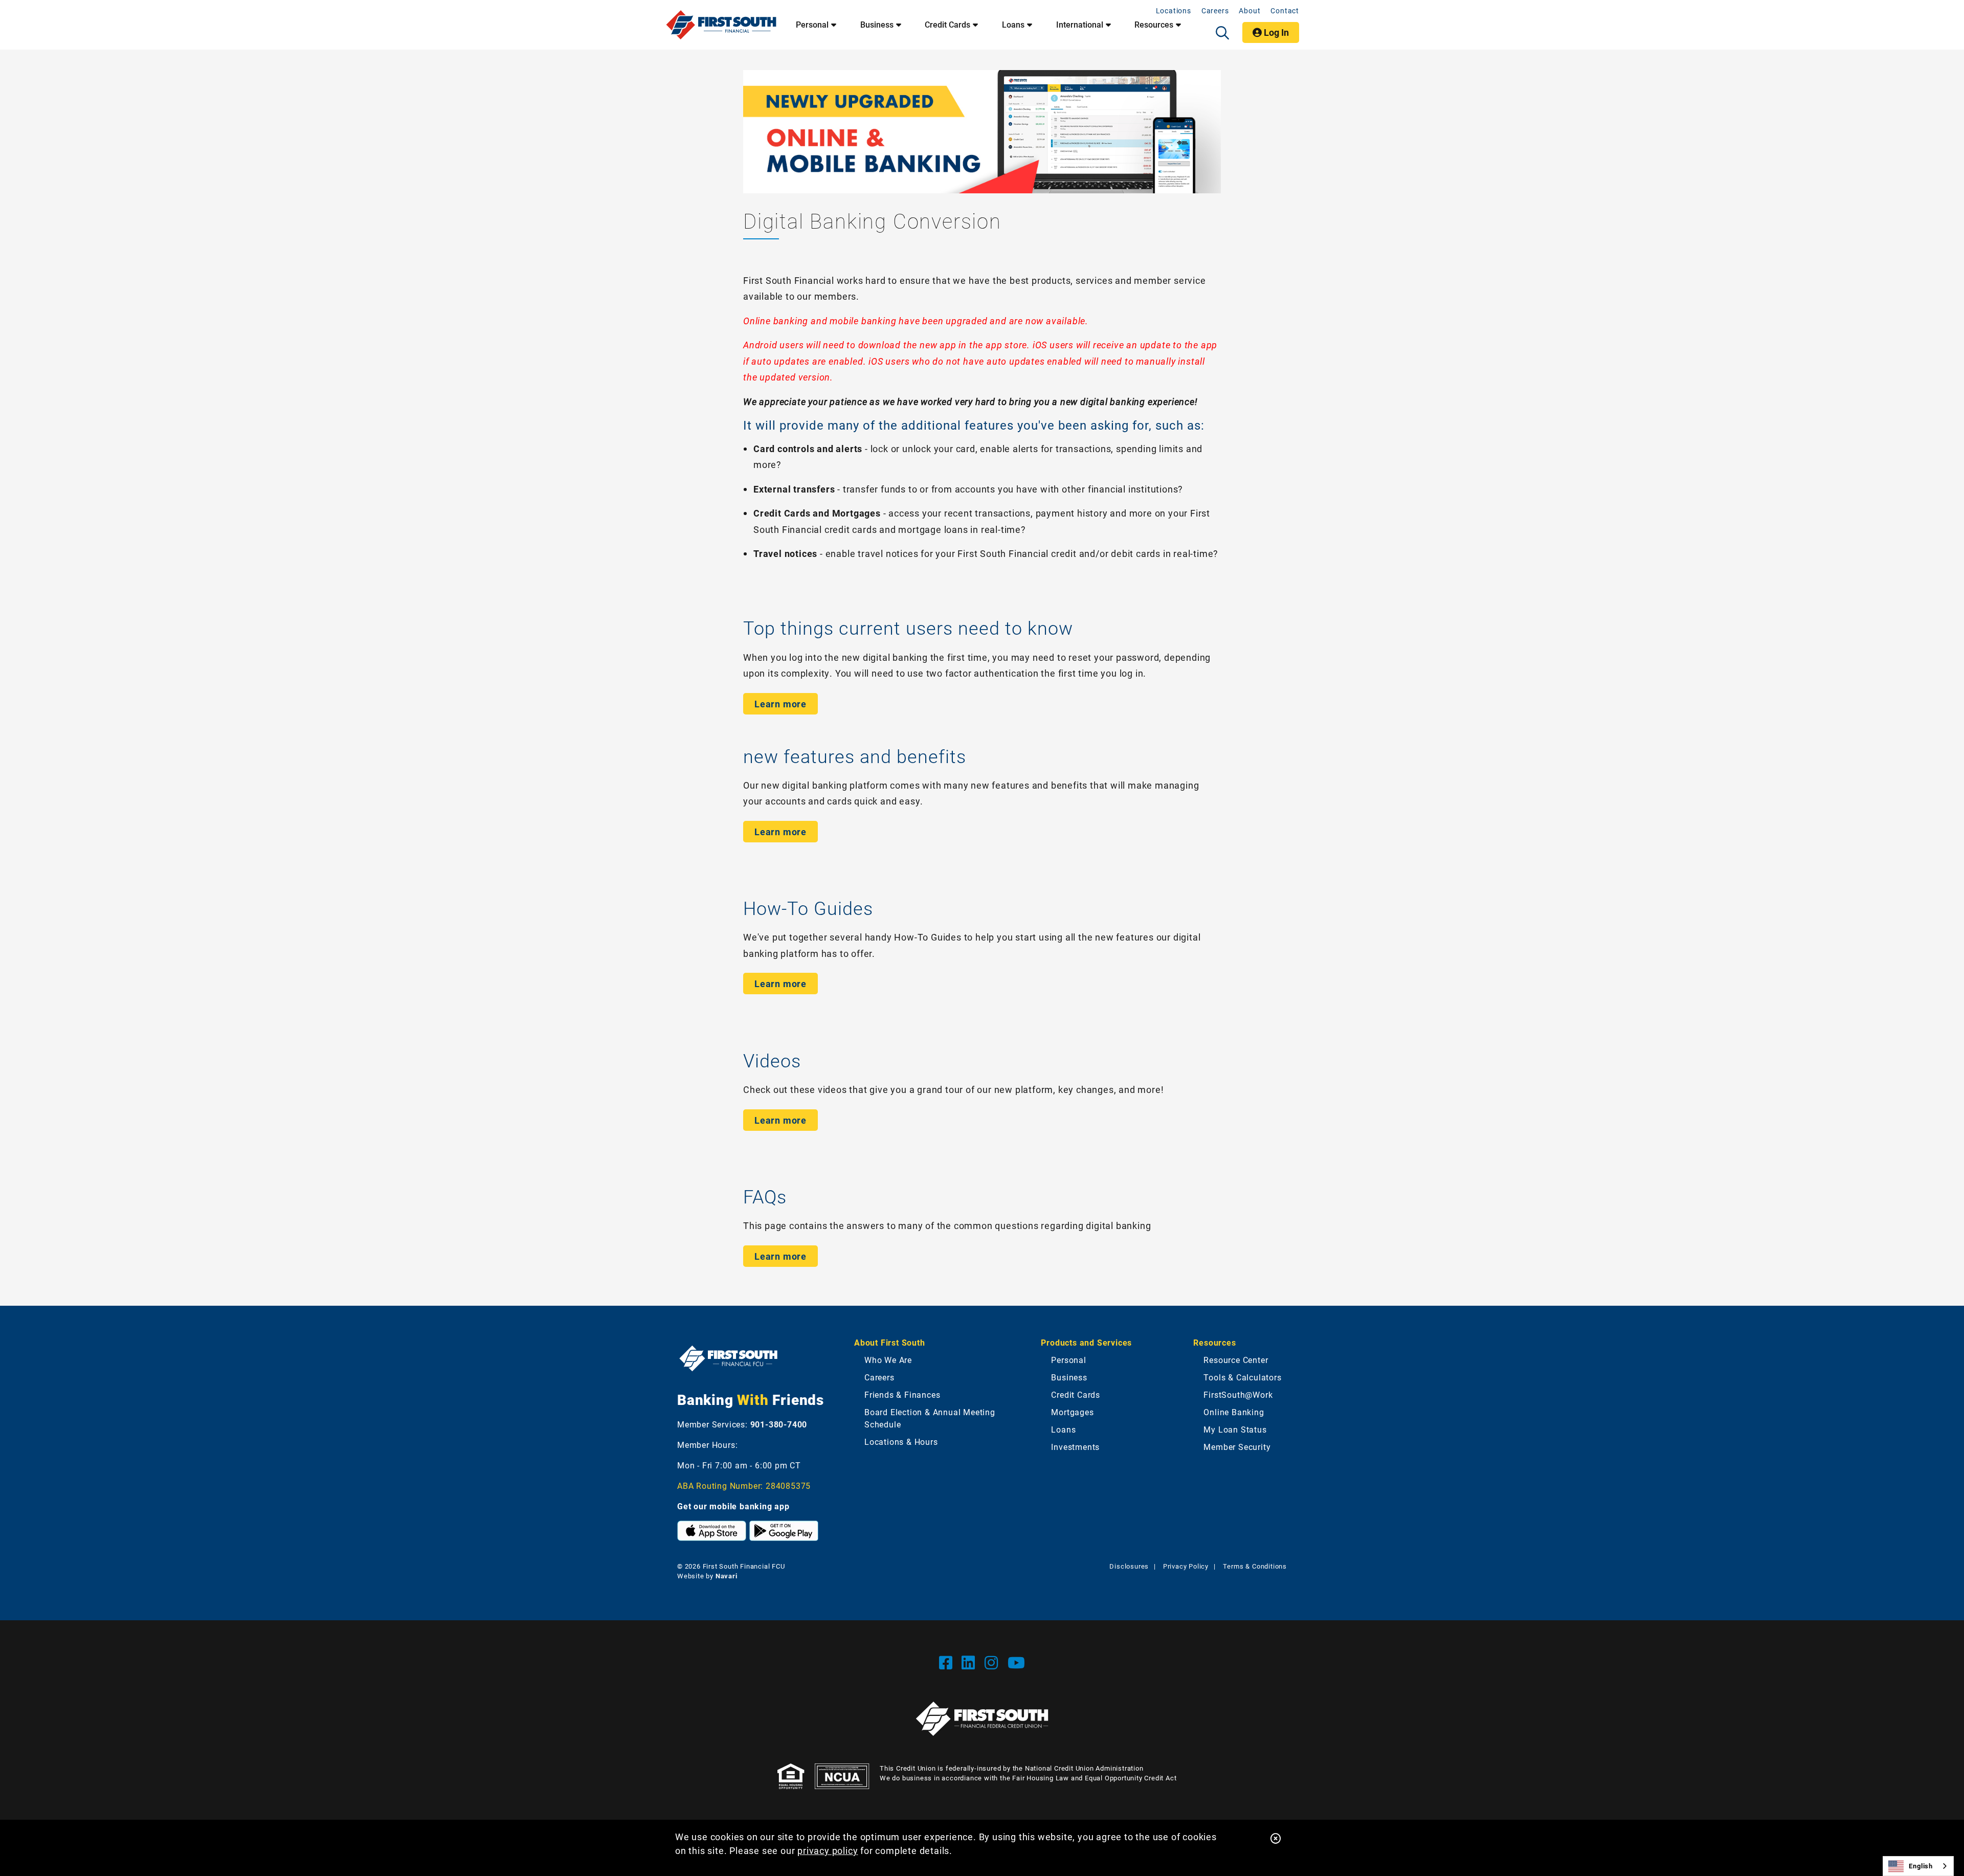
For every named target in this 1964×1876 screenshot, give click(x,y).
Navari (727, 1576)
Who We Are (888, 1360)
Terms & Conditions (1255, 1566)
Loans (1013, 25)
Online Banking (1234, 1412)
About (1249, 10)
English (1921, 1866)
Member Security (1237, 1447)
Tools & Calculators (1242, 1377)
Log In (1275, 32)
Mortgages (1072, 1412)
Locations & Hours (901, 1442)
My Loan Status (1235, 1429)
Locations (1174, 10)
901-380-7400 (779, 1424)
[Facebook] (948, 1662)
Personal (812, 25)
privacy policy (828, 1850)
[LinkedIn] (970, 1662)
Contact (1285, 10)
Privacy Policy (1186, 1566)
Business (877, 25)
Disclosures (1129, 1566)
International (1080, 25)
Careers (1215, 10)
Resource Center (1236, 1360)
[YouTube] (1017, 1662)
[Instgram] (994, 1662)
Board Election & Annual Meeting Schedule (930, 1418)
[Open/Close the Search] (1222, 33)
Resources (1154, 25)
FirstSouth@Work (1238, 1394)
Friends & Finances (902, 1394)
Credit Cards (947, 25)
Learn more (780, 704)
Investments (1075, 1447)
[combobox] (1918, 1866)
